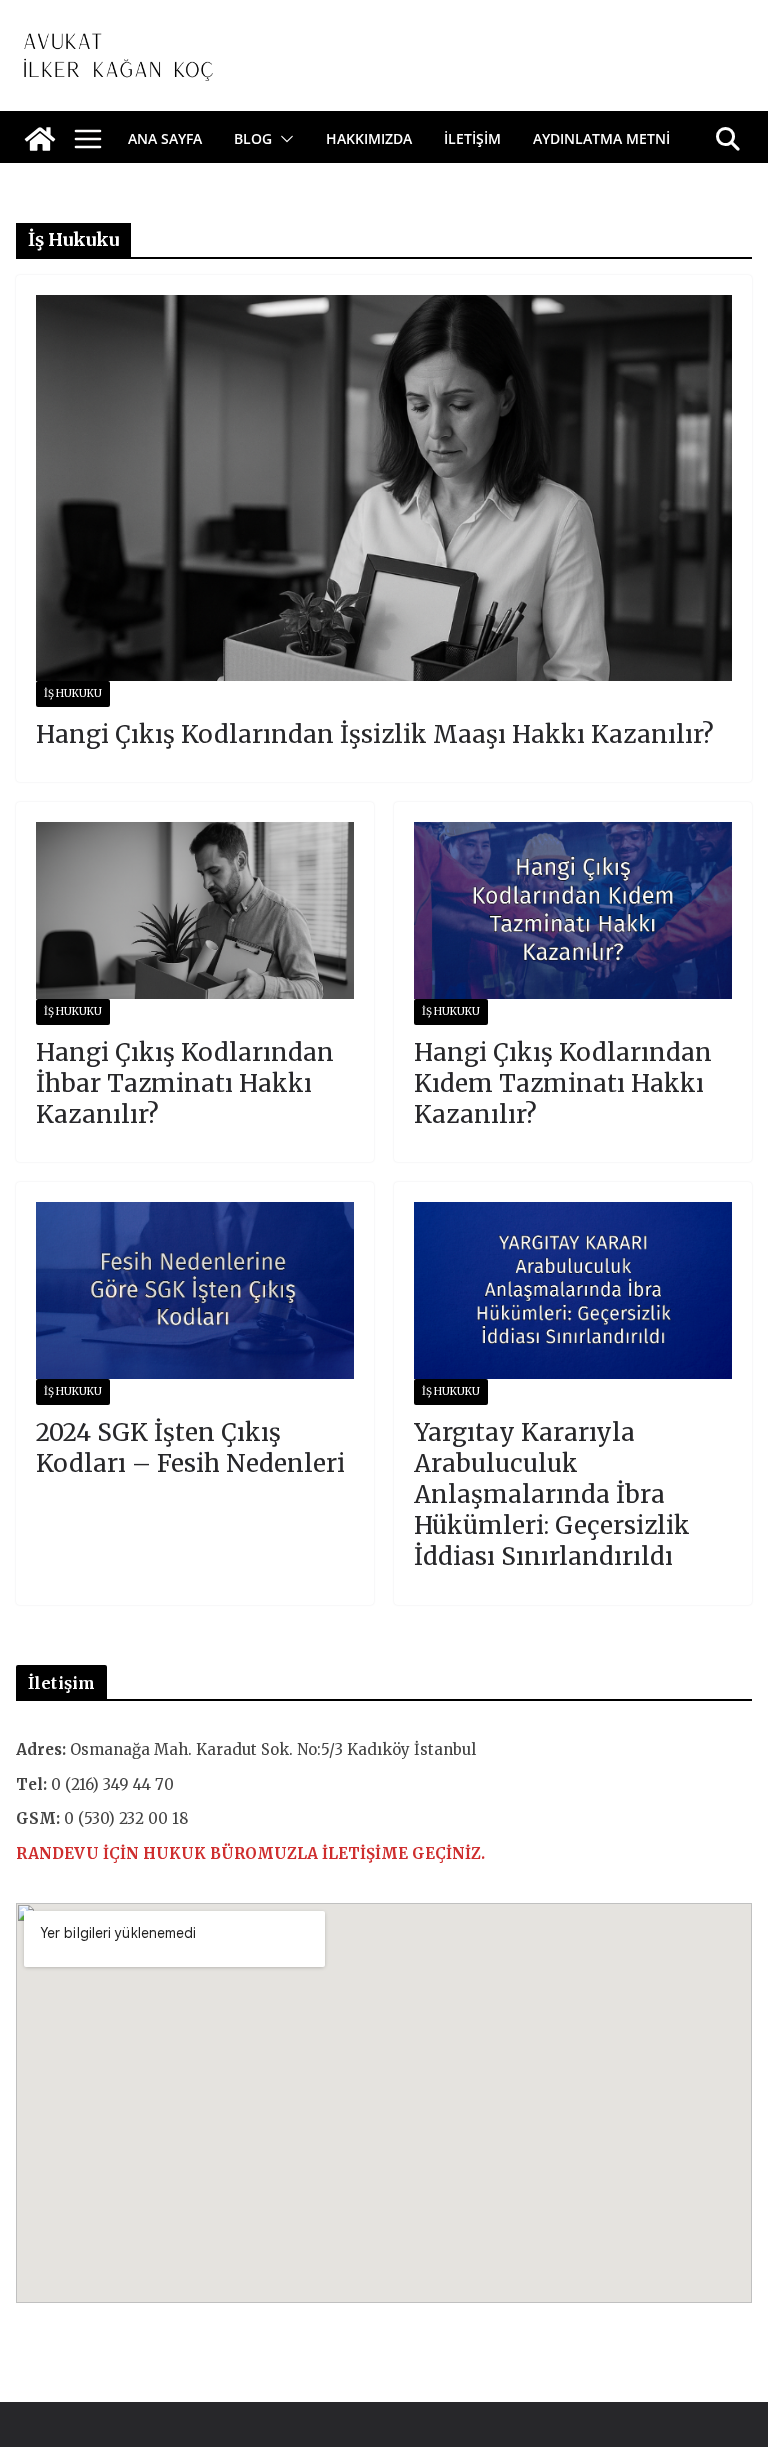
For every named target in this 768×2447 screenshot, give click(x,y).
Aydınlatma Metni (601, 138)
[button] (283, 139)
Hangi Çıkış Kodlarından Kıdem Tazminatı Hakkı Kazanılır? (563, 1083)
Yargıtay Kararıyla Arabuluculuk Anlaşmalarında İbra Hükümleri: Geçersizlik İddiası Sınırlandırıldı (552, 1495)
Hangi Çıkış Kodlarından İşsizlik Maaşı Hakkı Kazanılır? (375, 734)
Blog (253, 138)
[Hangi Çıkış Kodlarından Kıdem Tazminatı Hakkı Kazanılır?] (573, 910)
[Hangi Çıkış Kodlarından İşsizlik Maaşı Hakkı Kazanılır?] (384, 488)
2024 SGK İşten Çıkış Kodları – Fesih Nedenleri (190, 1448)
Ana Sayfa (165, 138)
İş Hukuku (73, 693)
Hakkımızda (369, 138)
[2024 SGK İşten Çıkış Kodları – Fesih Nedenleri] (195, 1290)
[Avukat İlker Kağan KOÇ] (40, 139)
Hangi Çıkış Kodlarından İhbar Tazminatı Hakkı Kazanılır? (185, 1083)
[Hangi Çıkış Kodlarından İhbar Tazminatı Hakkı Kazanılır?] (195, 910)
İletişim (472, 138)
